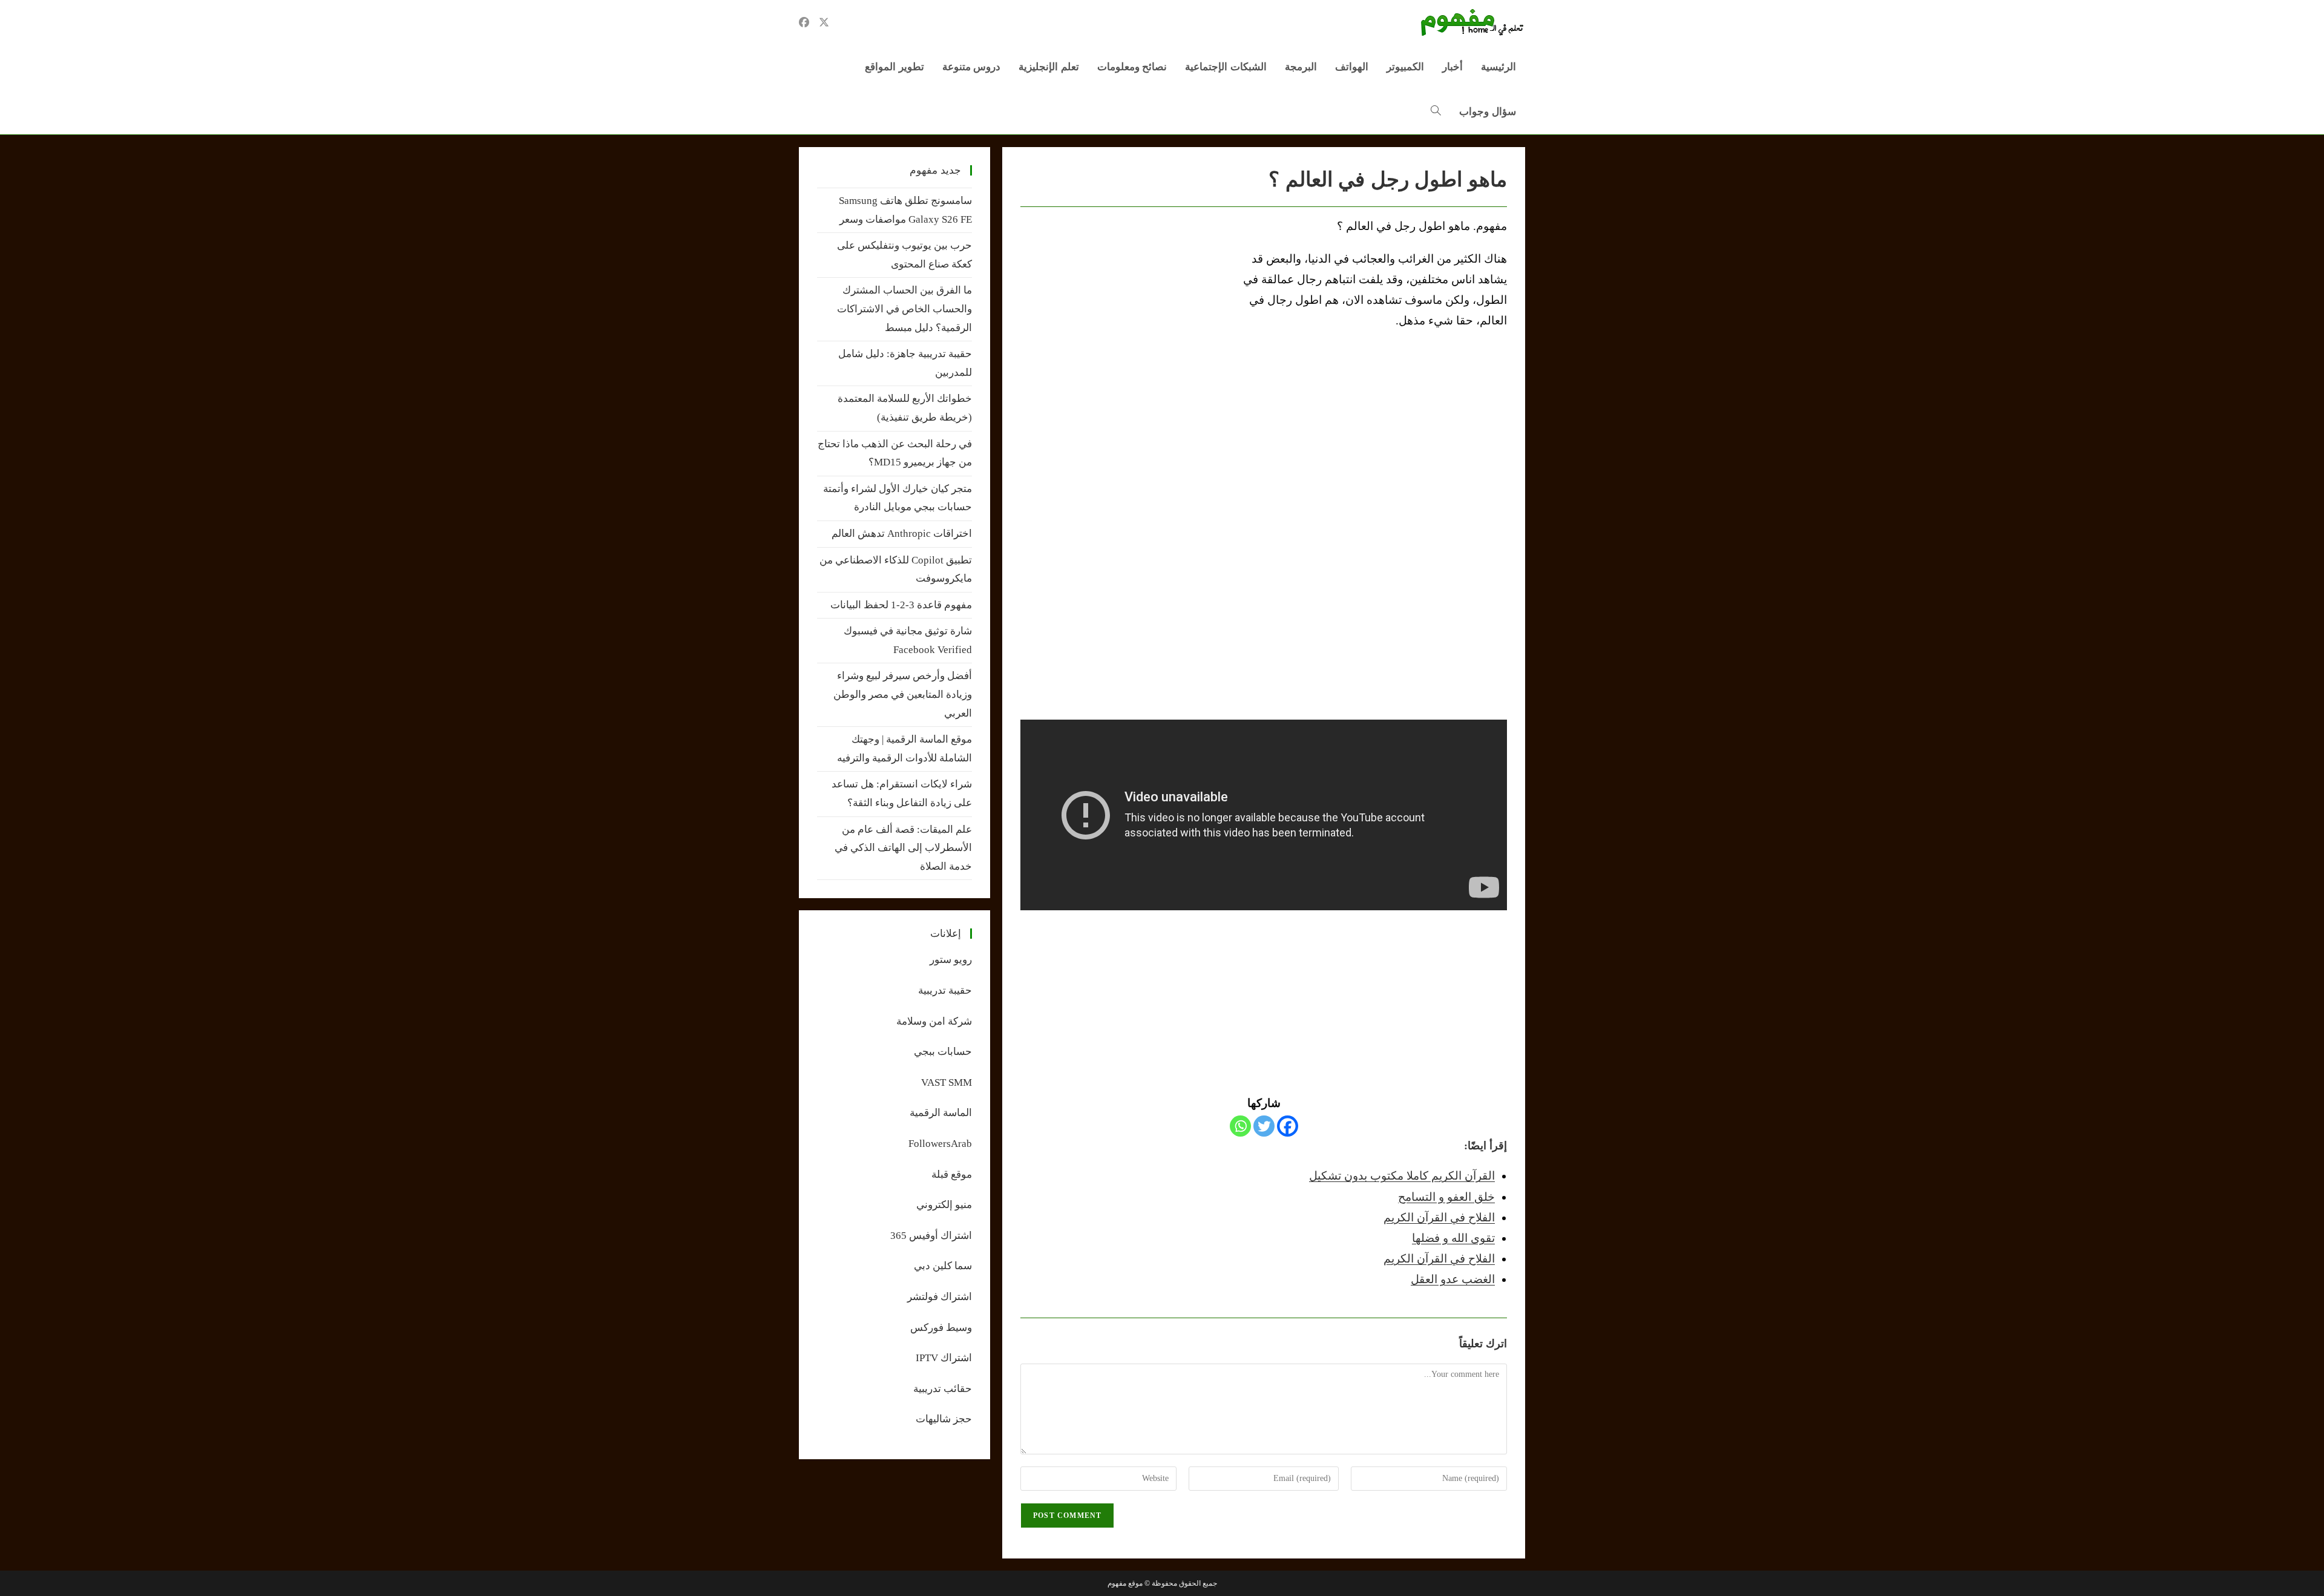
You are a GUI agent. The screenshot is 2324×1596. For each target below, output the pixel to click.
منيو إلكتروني (944, 1205)
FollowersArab (940, 1144)
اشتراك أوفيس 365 (931, 1236)
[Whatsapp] (1240, 1126)
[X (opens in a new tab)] (824, 22)
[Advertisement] (1122, 307)
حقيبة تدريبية (945, 990)
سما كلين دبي (943, 1266)
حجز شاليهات (944, 1419)
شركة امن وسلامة (934, 1021)
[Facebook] (1288, 1126)
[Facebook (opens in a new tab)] (804, 22)
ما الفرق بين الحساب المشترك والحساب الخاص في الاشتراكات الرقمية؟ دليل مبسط (904, 309)
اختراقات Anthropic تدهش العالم (902, 534)
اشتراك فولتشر (940, 1297)
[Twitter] (1264, 1126)
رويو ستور (951, 960)
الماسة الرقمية (941, 1113)
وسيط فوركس (941, 1328)
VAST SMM (947, 1082)
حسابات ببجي (943, 1052)
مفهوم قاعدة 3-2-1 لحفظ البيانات (901, 605)
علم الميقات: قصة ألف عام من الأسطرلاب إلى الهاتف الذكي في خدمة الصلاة (903, 848)
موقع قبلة (952, 1174)
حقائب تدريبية (943, 1389)
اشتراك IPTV (944, 1358)
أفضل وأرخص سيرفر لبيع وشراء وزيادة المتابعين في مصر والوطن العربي (903, 694)
